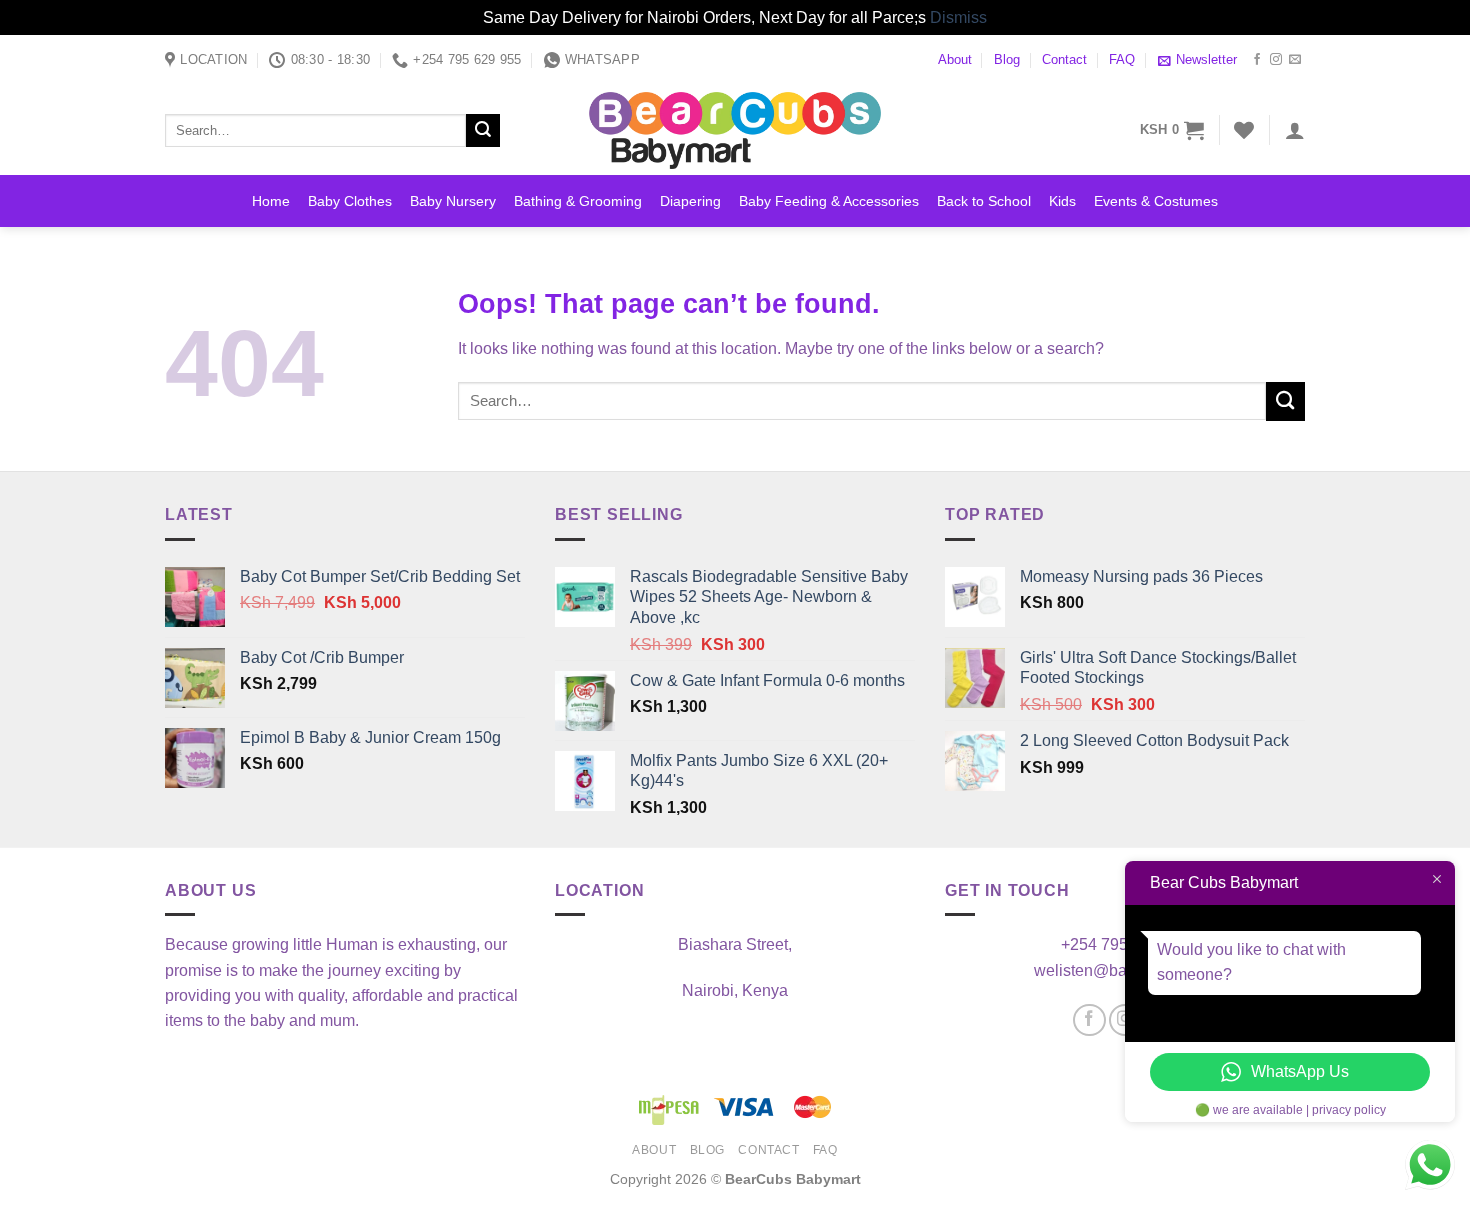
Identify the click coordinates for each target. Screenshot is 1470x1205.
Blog (1007, 60)
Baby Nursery (453, 201)
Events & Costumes (1156, 201)
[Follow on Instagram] (1276, 60)
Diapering (690, 201)
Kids (1062, 201)
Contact (1064, 60)
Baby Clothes (350, 201)
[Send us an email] (1295, 60)
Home (271, 201)
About (955, 60)
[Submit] (483, 130)
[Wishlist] (1244, 130)
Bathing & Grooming (578, 201)
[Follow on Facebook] (1257, 60)
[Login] (1295, 130)
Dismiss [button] (958, 17)
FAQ (1122, 60)
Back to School (984, 201)
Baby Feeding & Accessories (829, 201)
